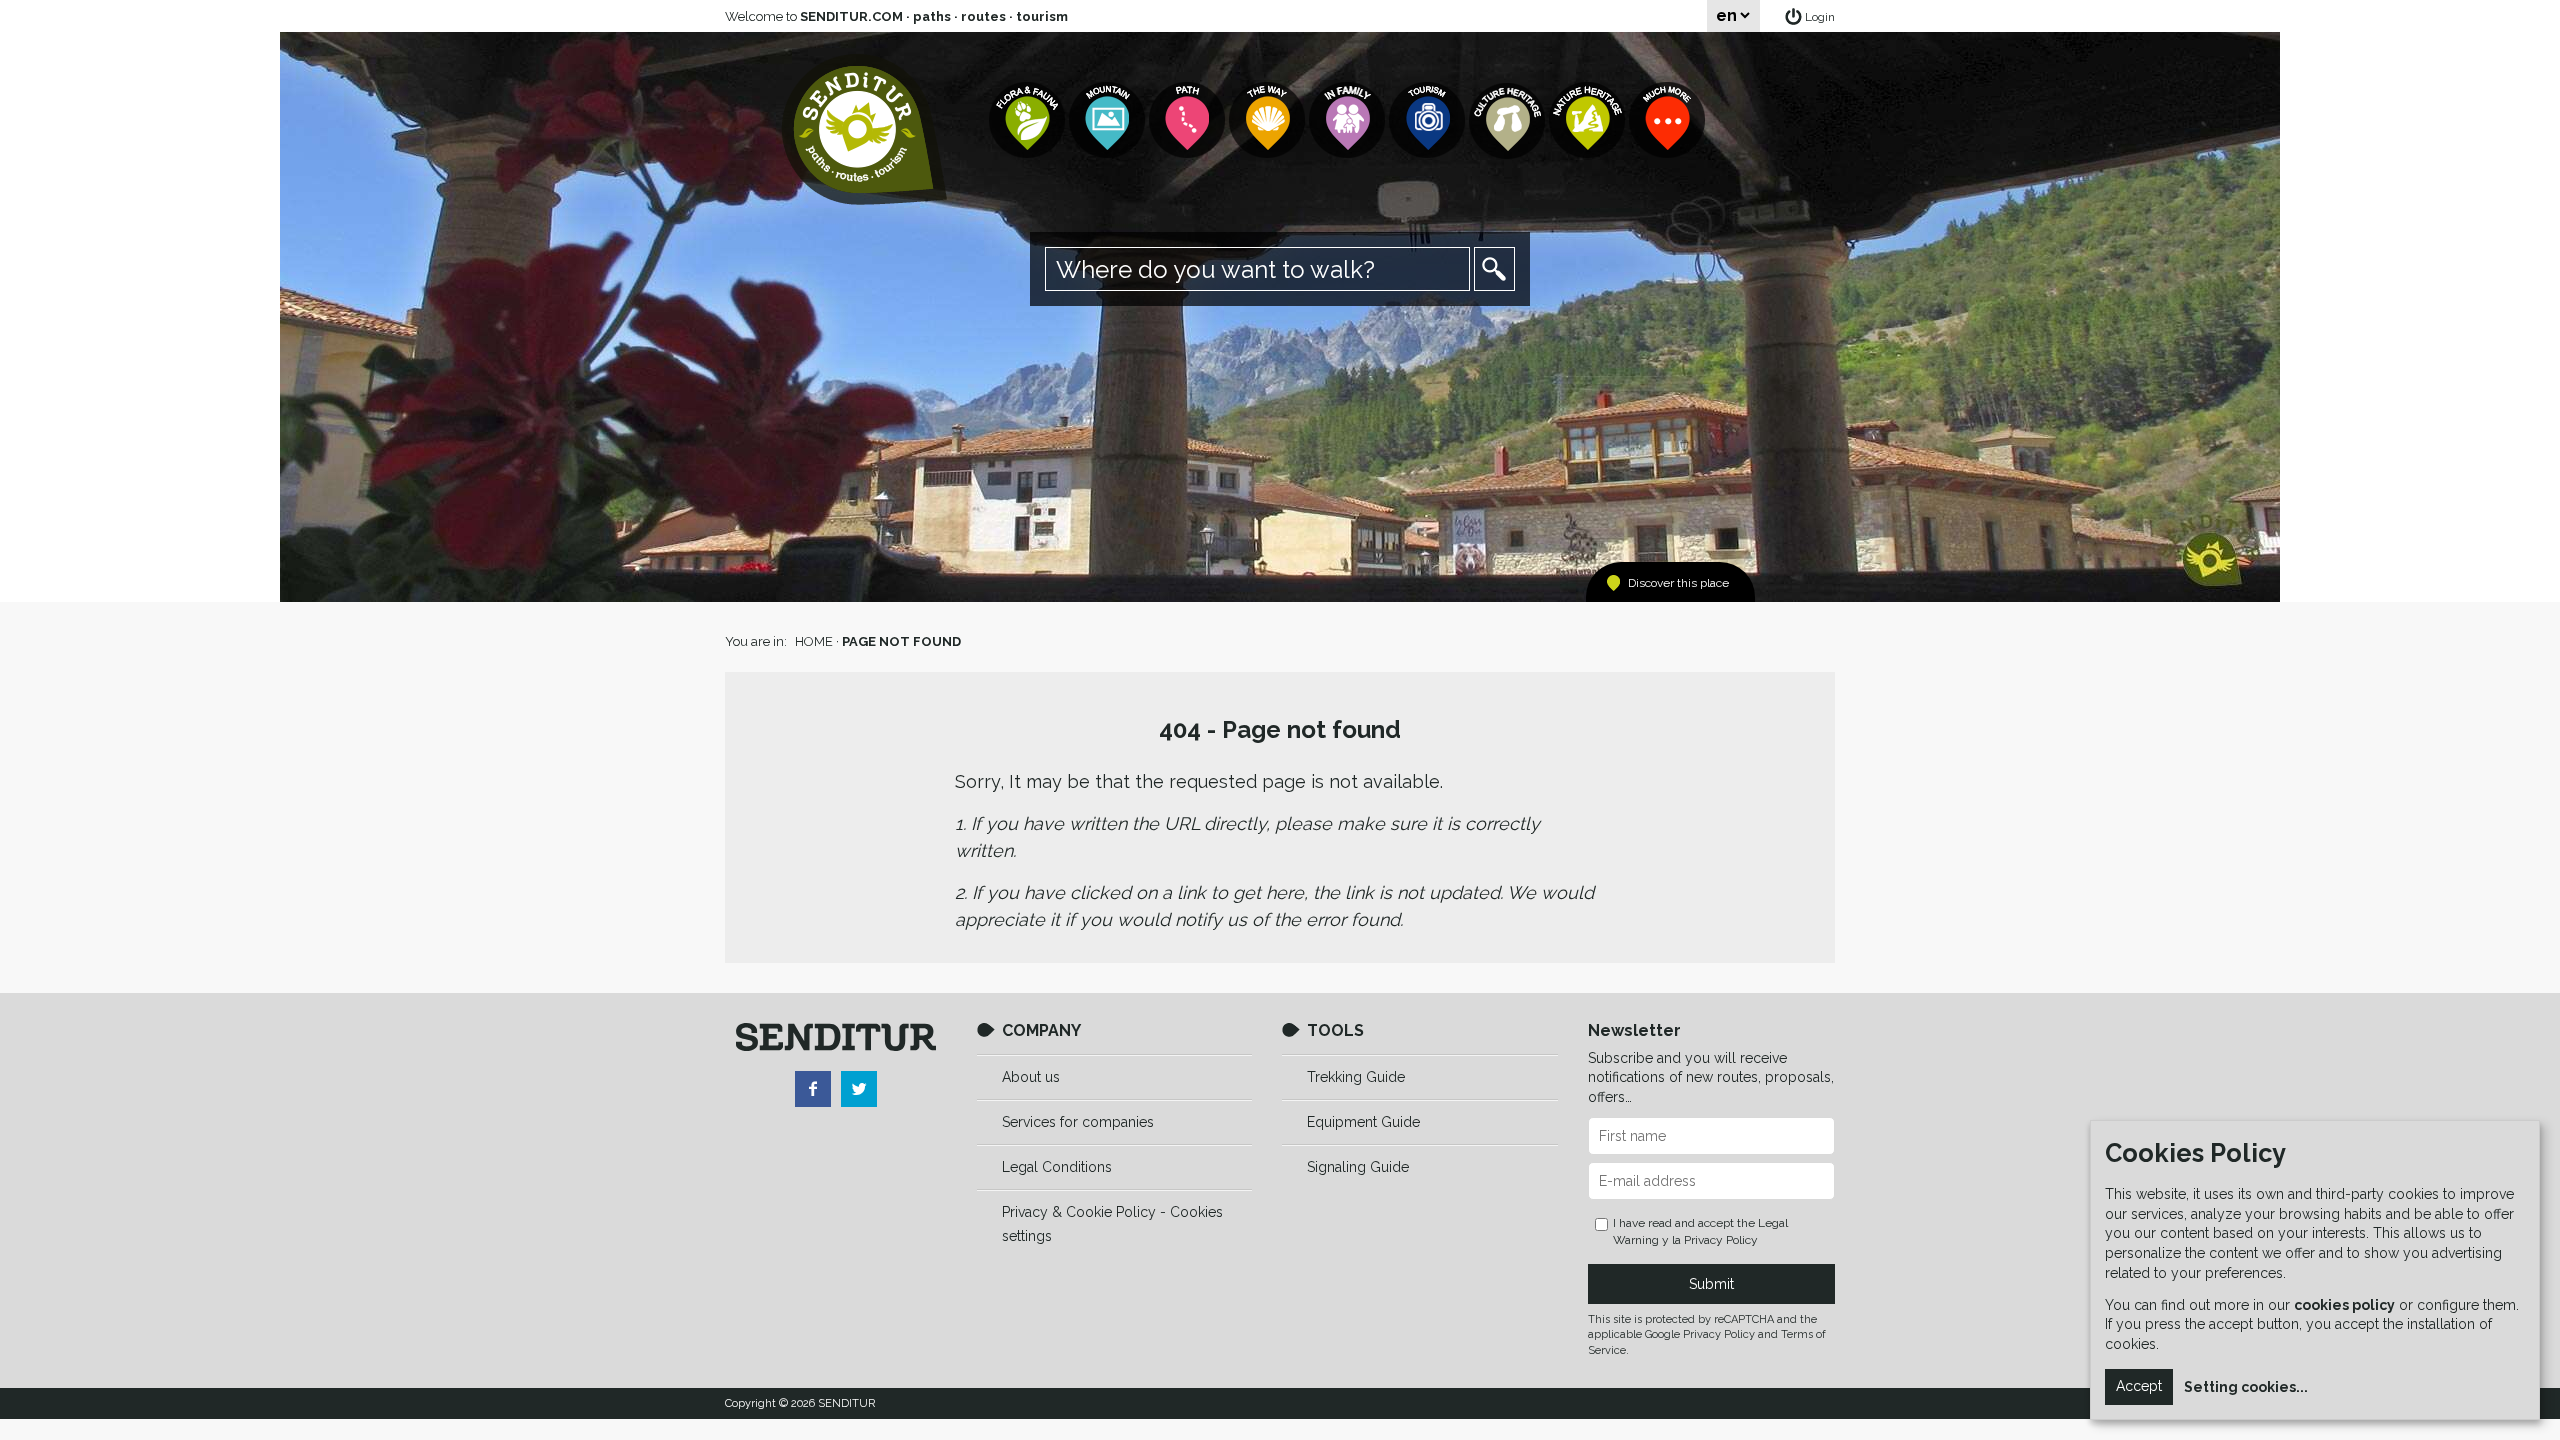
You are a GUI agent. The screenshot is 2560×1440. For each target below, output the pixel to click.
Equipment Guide (1363, 1122)
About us (1031, 1077)
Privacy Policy (1721, 1240)
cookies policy (2344, 1305)
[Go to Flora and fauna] (1029, 120)
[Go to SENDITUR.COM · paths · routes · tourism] (864, 129)
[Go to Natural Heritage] (1589, 120)
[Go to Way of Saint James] (1269, 120)
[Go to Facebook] (813, 1089)
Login (1820, 17)
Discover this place (1678, 583)
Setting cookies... (2246, 1387)
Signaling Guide (1358, 1167)
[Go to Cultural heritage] (1509, 120)
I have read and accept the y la (1700, 1231)
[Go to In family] (1349, 120)
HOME (814, 641)
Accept (2139, 1386)
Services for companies (1078, 1122)
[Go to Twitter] (859, 1089)
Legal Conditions (1057, 1167)
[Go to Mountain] (1109, 120)
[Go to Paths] (1189, 120)
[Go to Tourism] (1429, 120)
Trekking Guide (1356, 1077)
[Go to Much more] (1669, 120)
